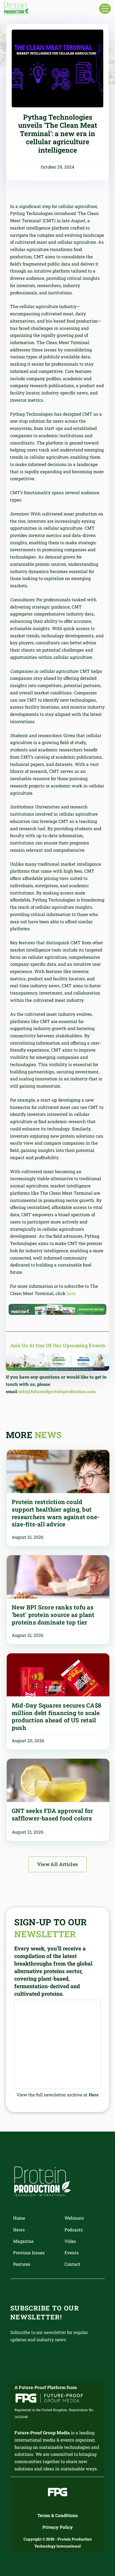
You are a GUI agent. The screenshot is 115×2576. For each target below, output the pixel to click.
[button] (105, 9)
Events (72, 2253)
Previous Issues (29, 2253)
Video (70, 2241)
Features (22, 2264)
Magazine (23, 2241)
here (71, 1293)
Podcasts (74, 2230)
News (19, 2230)
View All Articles (58, 1864)
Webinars (74, 2218)
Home (19, 2218)
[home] (17, 9)
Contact (72, 2264)
